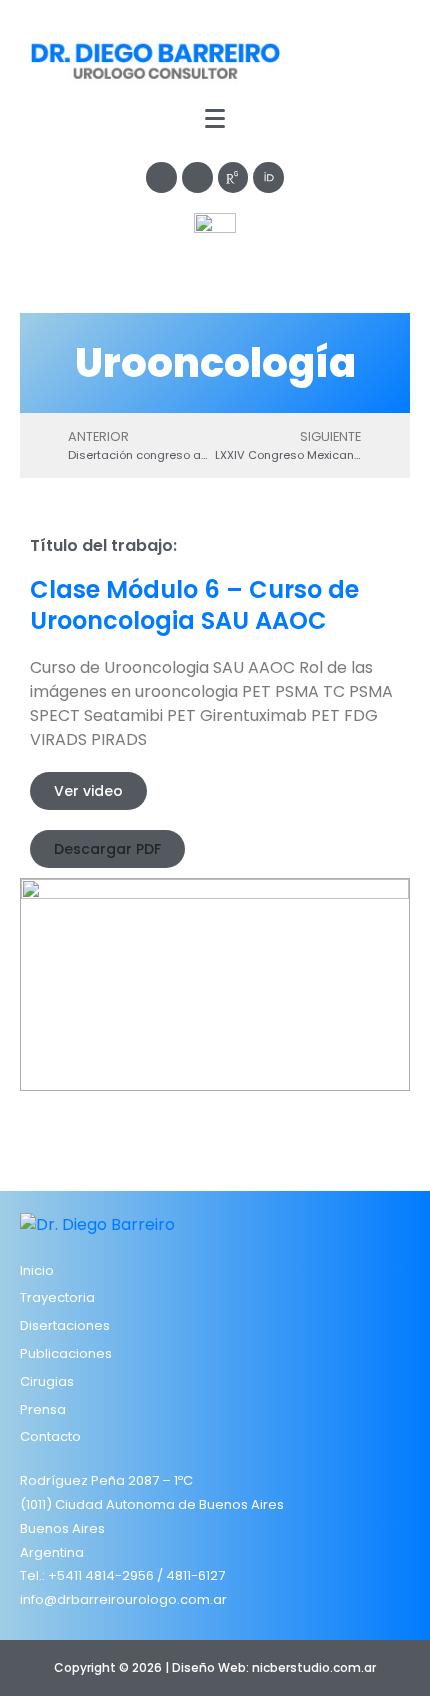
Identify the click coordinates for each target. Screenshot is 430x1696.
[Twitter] (161, 177)
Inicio (37, 1270)
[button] (88, 791)
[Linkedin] (197, 177)
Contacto (50, 1436)
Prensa (43, 1409)
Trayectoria (57, 1297)
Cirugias (47, 1381)
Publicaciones (66, 1353)
